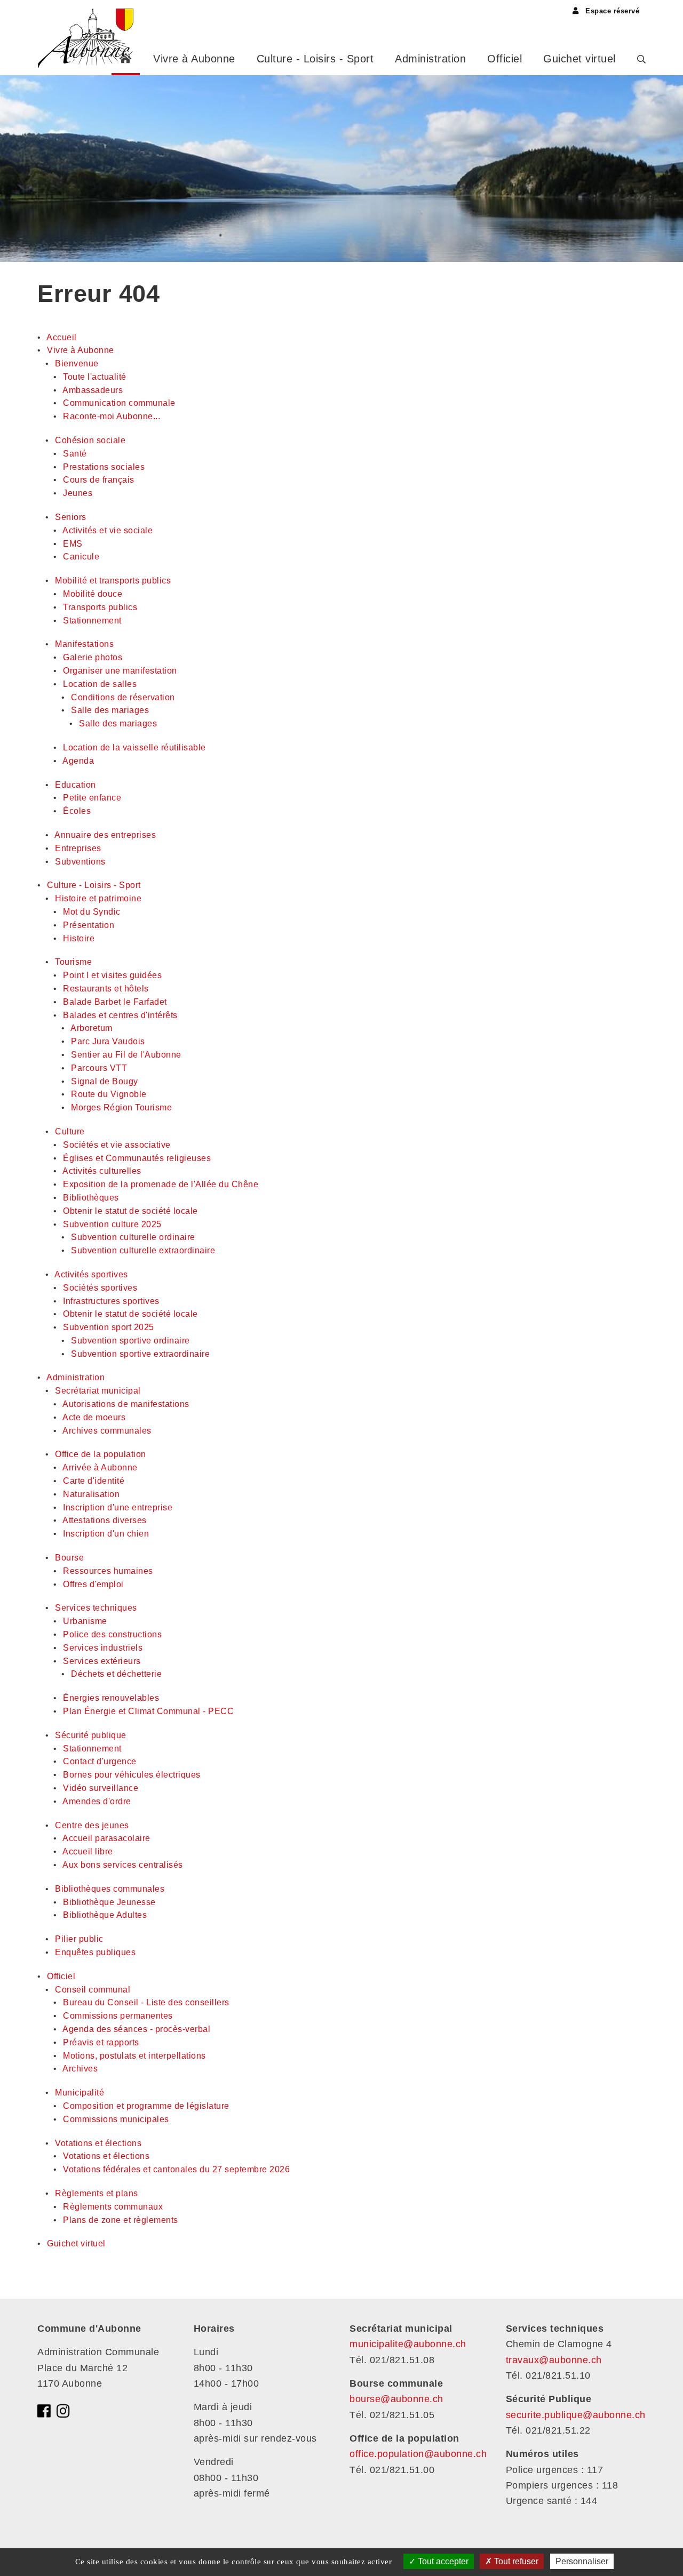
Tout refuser (515, 2561)
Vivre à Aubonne (194, 59)
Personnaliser (582, 2561)
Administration (430, 59)
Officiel (505, 59)
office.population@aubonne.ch (418, 2454)
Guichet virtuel (579, 59)
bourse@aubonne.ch (396, 2399)
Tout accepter (442, 2561)
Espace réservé (611, 11)
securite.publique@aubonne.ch (576, 2415)
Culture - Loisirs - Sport (315, 59)
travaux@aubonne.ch (554, 2360)
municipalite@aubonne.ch (408, 2344)
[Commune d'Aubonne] (89, 37)
